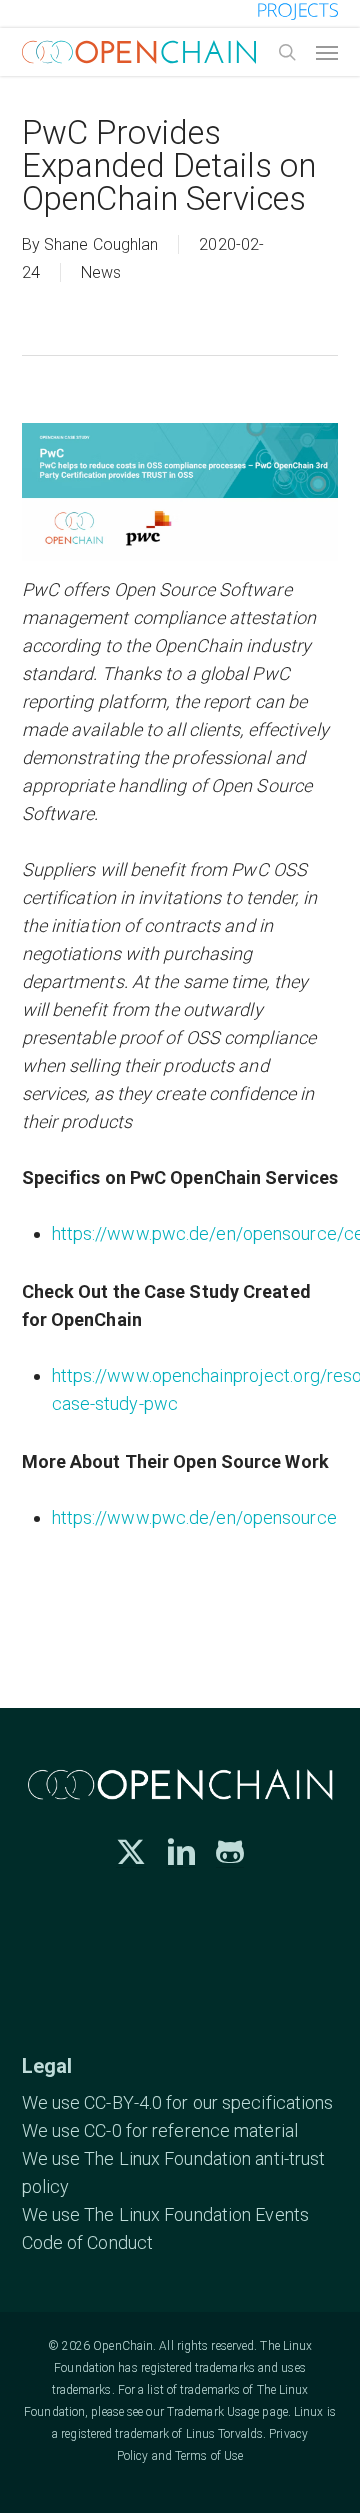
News (101, 272)
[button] (327, 52)
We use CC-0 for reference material (160, 2130)
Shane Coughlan (101, 244)
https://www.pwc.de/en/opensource (194, 1517)
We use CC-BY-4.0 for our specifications (178, 2102)
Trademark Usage (213, 2412)
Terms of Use (209, 2456)
